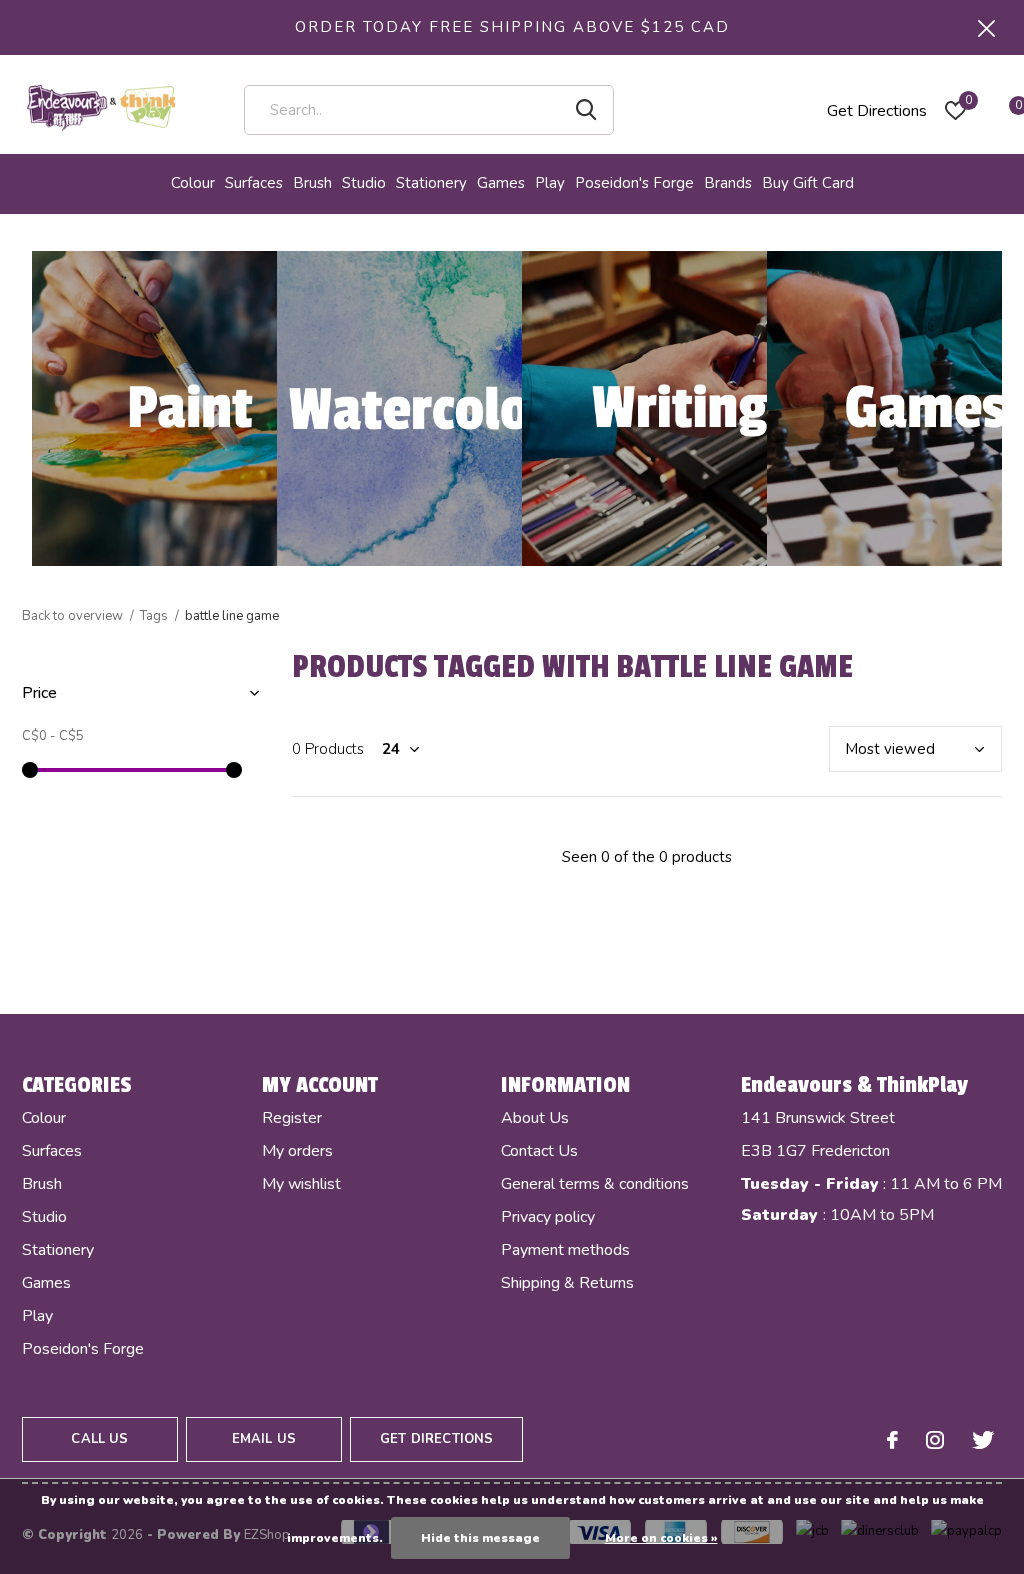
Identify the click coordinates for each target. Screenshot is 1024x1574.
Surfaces (254, 183)
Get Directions (877, 111)
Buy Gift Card (808, 183)
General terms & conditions (595, 1184)
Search (586, 110)
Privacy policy (548, 1217)
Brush (312, 183)
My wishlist (301, 1184)
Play (550, 183)
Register (292, 1118)
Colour (193, 183)
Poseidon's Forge (634, 183)
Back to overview (72, 616)
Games (501, 183)
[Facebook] (892, 1440)
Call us (99, 1439)
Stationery (431, 183)
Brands (728, 183)
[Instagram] (935, 1440)
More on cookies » (661, 1538)
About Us (535, 1118)
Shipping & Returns (567, 1283)
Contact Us (539, 1151)
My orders (297, 1151)
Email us (264, 1439)
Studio (364, 183)
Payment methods (565, 1250)
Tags (154, 616)
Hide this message (480, 1538)
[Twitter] (983, 1440)
